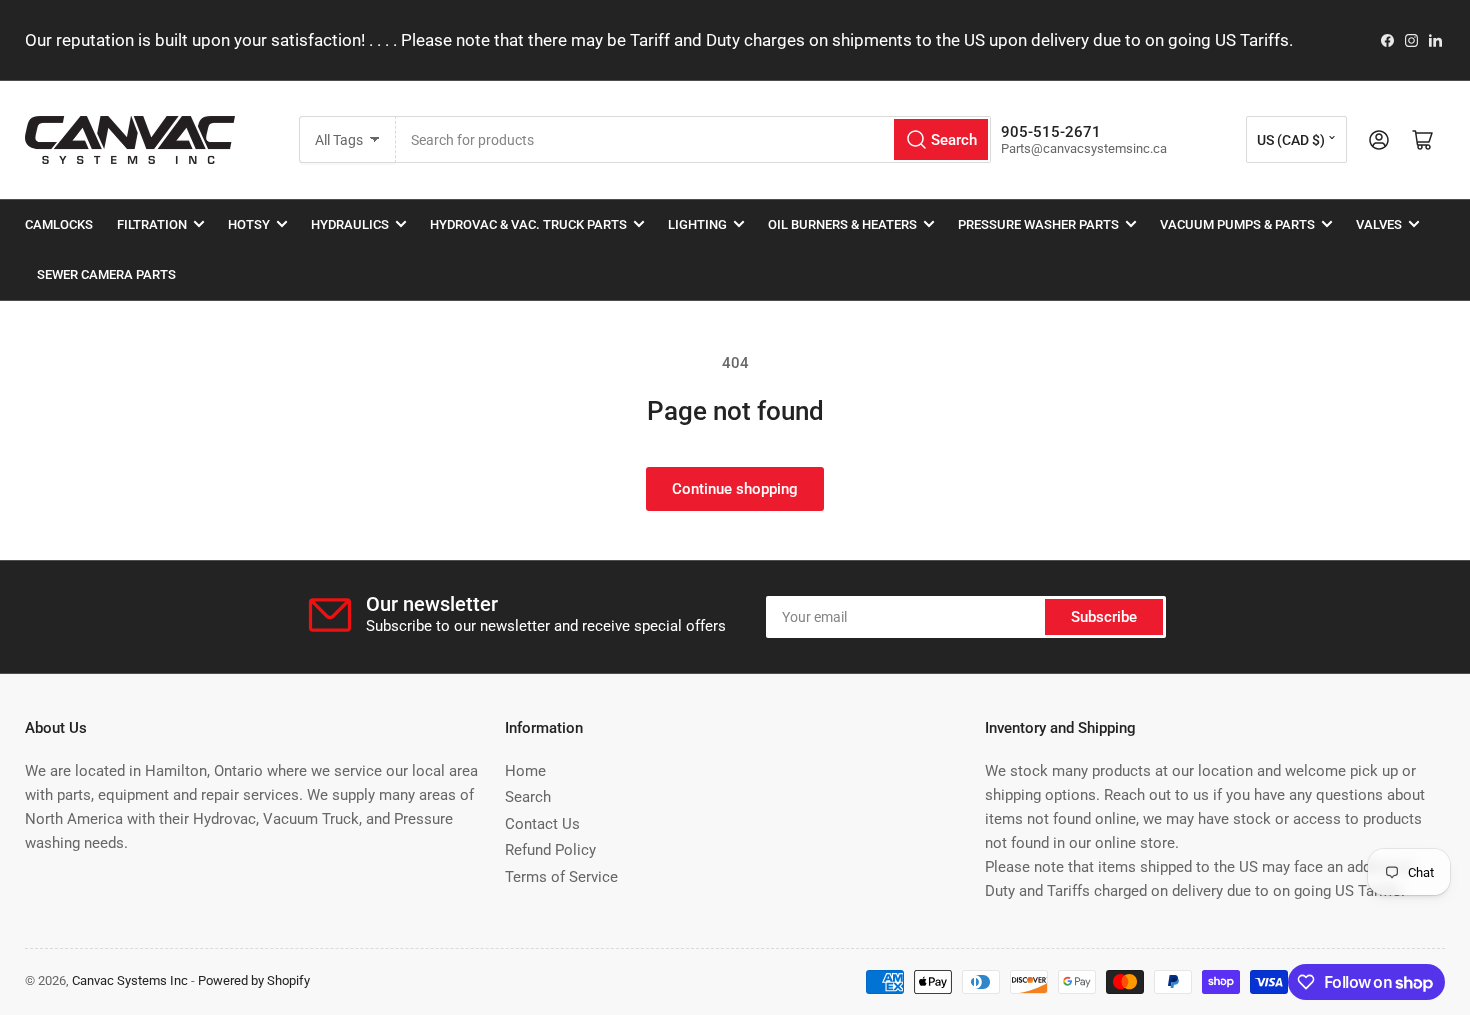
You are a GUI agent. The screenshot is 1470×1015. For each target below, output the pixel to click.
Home (525, 771)
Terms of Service (561, 877)
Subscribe (1104, 617)
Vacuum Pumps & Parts (1237, 224)
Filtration (152, 224)
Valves (1379, 224)
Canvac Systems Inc (130, 980)
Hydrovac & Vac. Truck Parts (528, 224)
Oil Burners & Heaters (842, 224)
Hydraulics (350, 224)
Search (528, 797)
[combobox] (693, 139)
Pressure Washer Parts (1038, 224)
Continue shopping (735, 489)
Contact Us (542, 824)
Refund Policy (550, 850)
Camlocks (59, 224)
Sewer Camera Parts (106, 274)
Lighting (697, 224)
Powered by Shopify (254, 980)
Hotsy (249, 224)
